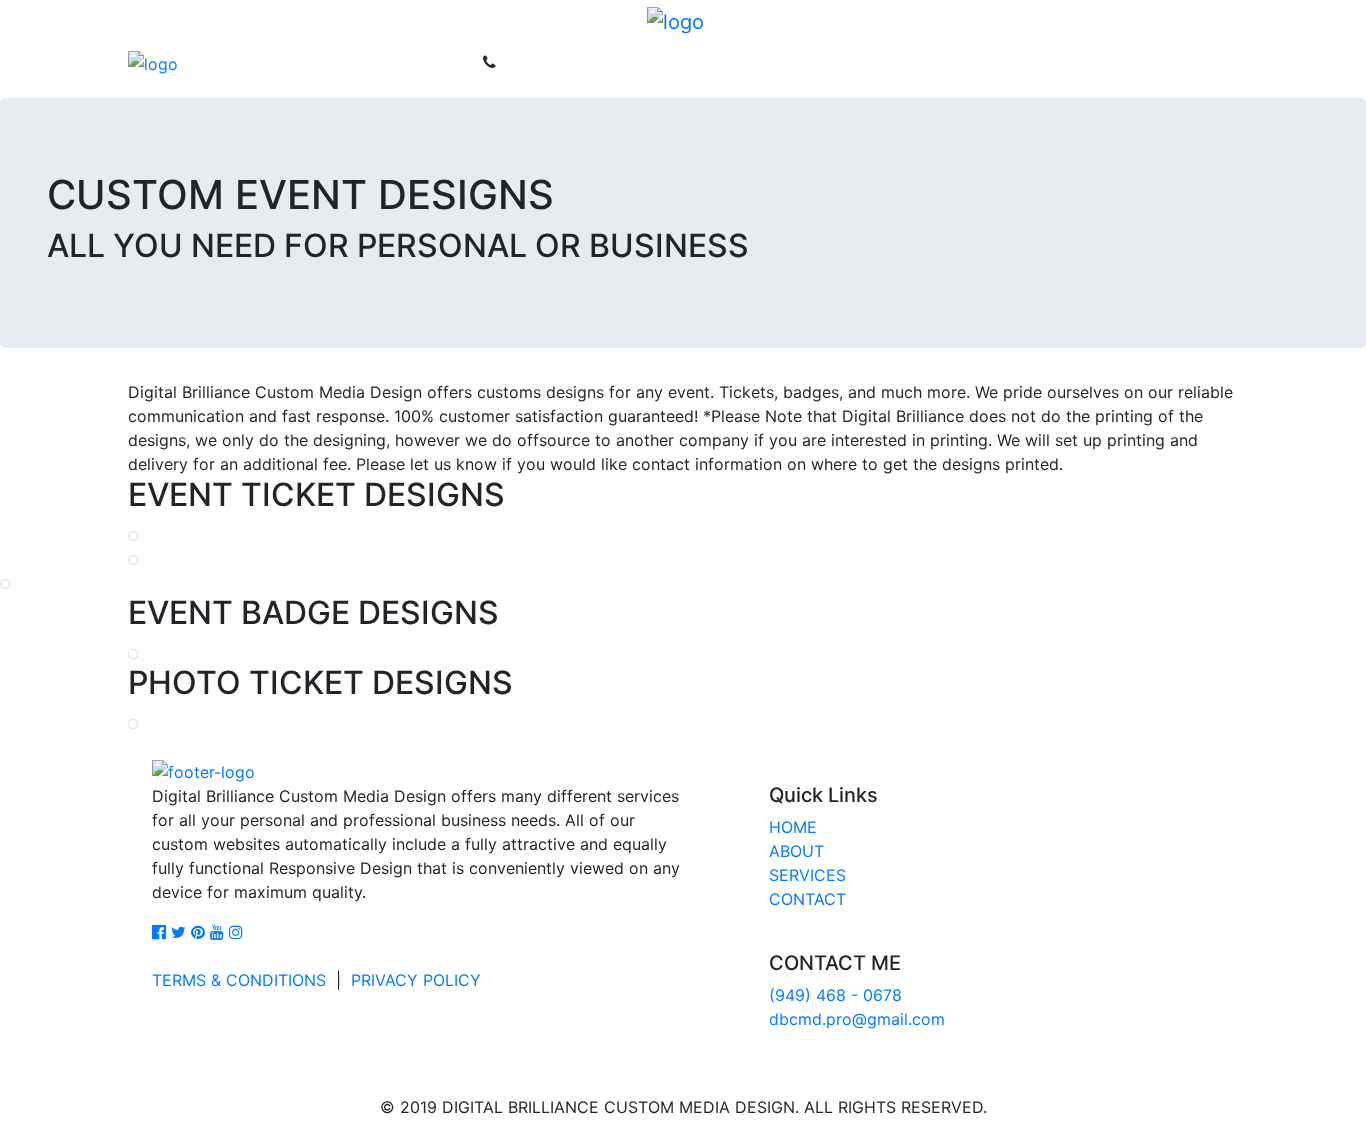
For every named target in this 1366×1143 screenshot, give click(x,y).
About (270, 70)
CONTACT (807, 899)
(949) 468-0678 (565, 70)
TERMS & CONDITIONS (239, 980)
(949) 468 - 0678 (835, 995)
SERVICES (807, 875)
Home (208, 70)
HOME (793, 827)
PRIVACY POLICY (416, 980)
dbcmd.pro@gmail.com (857, 1019)
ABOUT (796, 851)
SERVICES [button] (347, 70)
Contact (444, 70)
